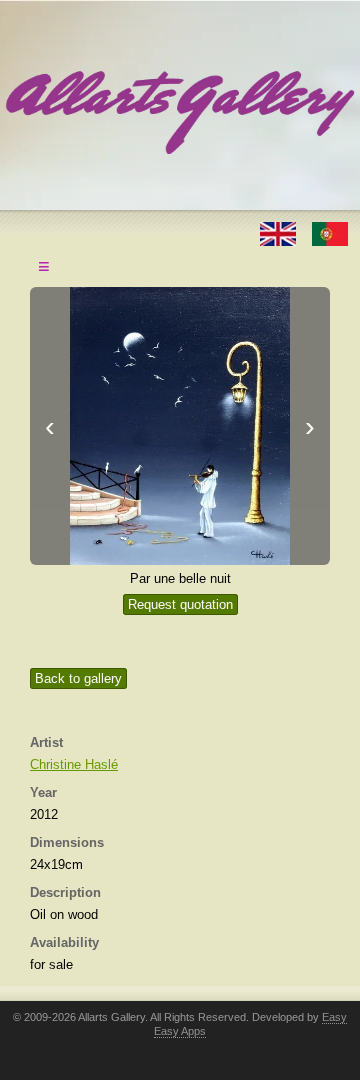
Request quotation (180, 604)
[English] (280, 232)
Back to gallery (78, 678)
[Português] (330, 232)
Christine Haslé (74, 764)
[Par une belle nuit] (180, 426)
